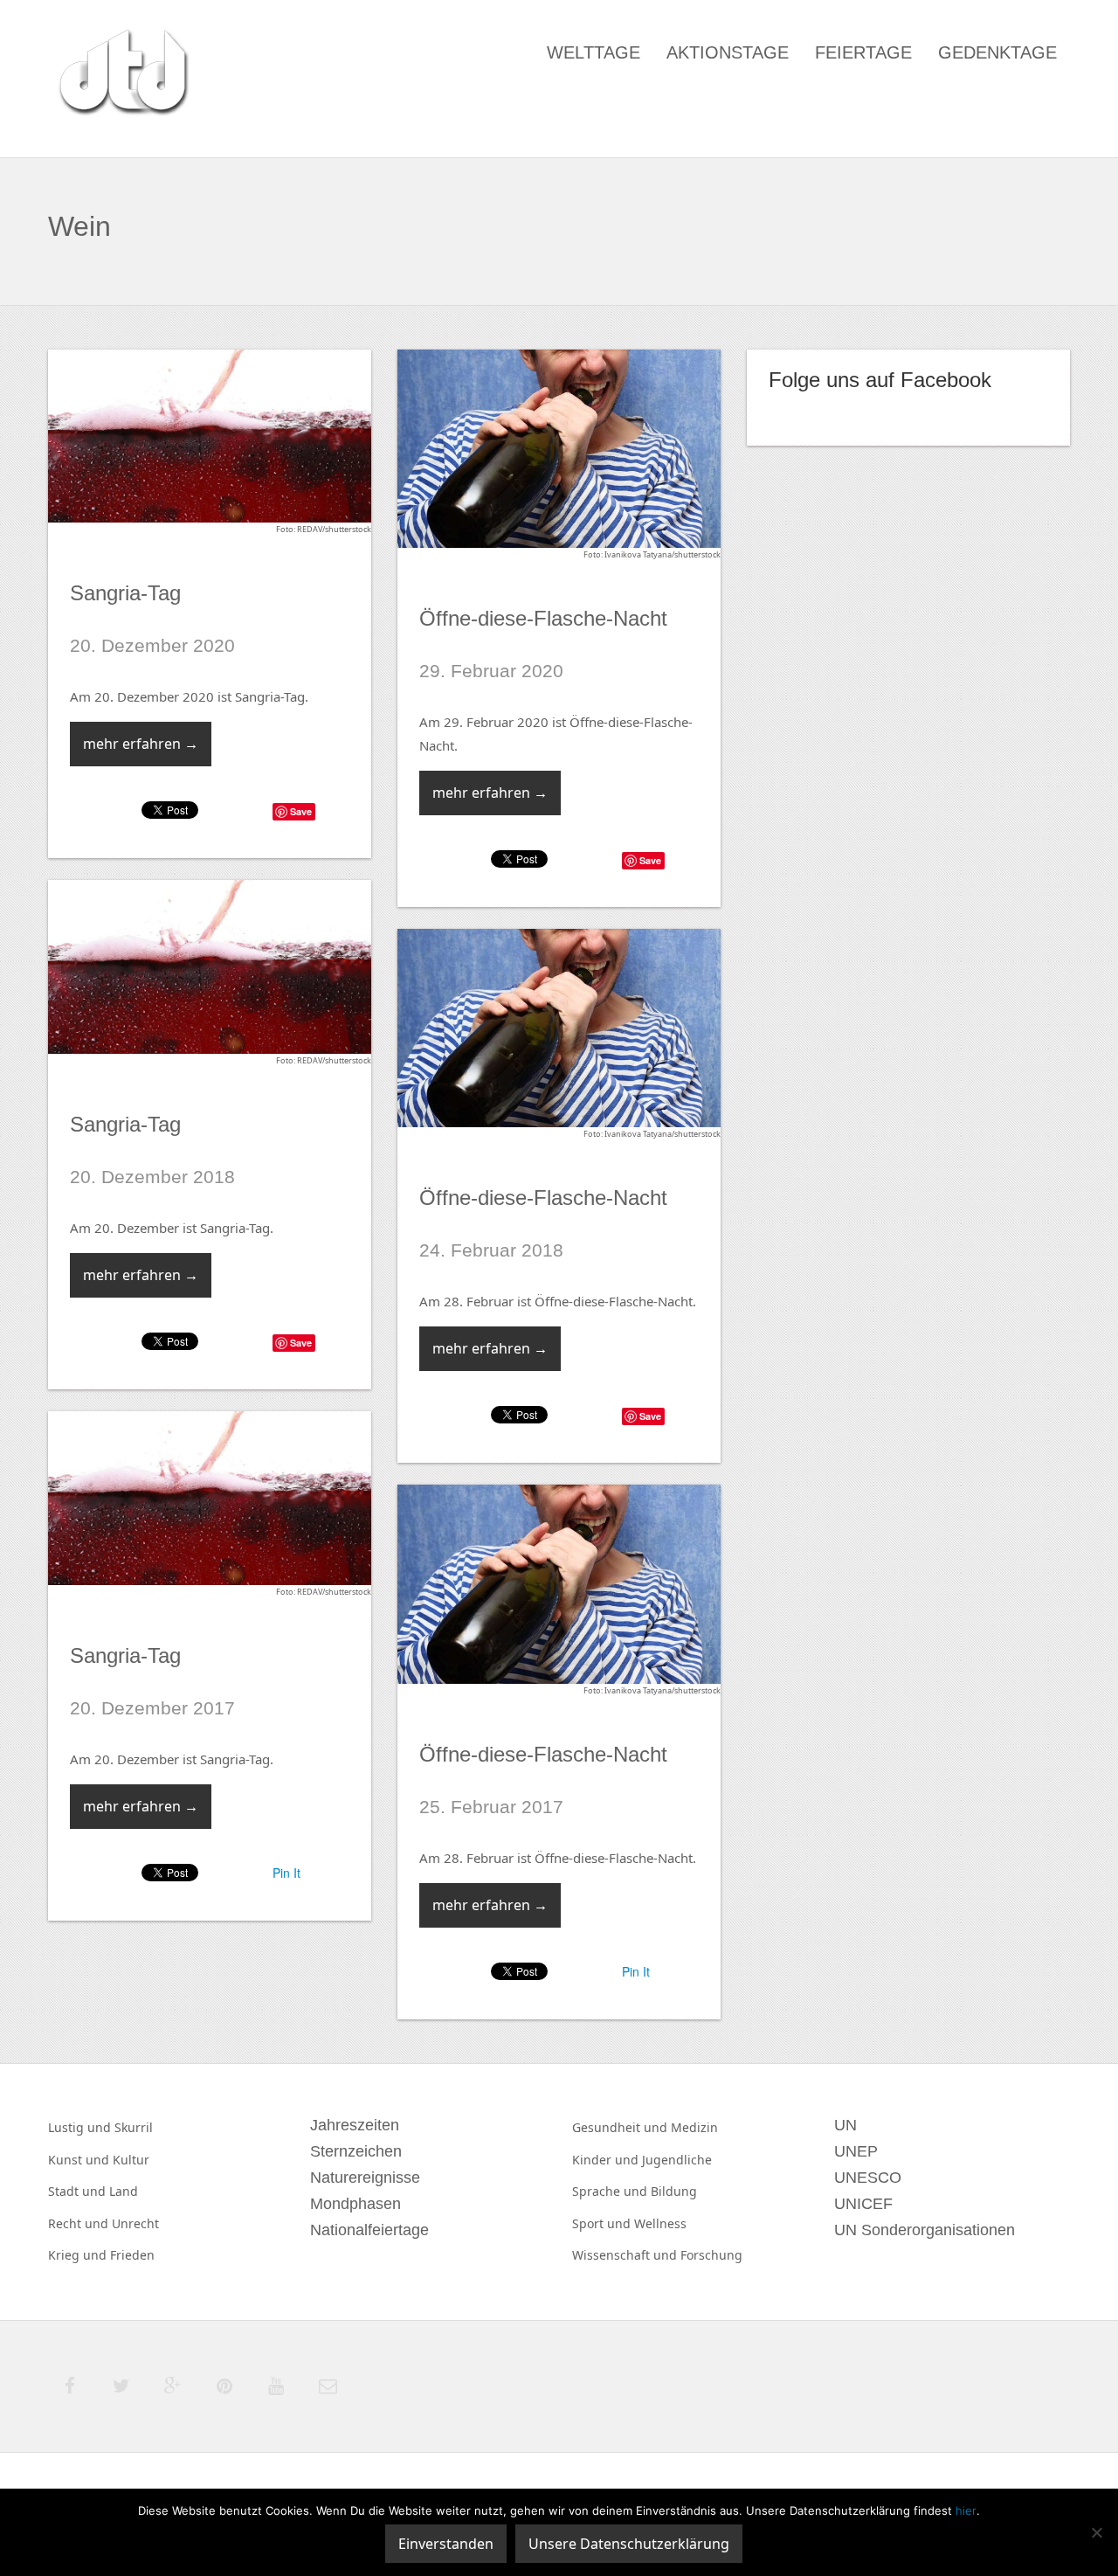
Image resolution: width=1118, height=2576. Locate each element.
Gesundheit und (621, 2127)
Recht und (80, 2223)
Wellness (660, 2223)
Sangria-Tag (125, 593)
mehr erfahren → (141, 744)
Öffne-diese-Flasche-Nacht (543, 618)
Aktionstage (728, 52)
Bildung (674, 2191)
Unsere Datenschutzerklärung (629, 2544)
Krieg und (79, 2255)
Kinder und (607, 2160)
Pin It (286, 1873)
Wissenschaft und (626, 2255)
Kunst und (80, 2160)
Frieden (132, 2255)
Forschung (711, 2255)
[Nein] (1096, 2532)
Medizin (694, 2127)
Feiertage (863, 52)
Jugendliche (677, 2160)
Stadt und (79, 2191)
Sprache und (611, 2191)
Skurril (134, 2127)
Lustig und (81, 2127)
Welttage (594, 52)
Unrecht (135, 2223)
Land (124, 2191)
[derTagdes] (121, 75)
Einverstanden (446, 2544)
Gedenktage (997, 52)
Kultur (131, 2160)
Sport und (603, 2223)
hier (966, 2510)
